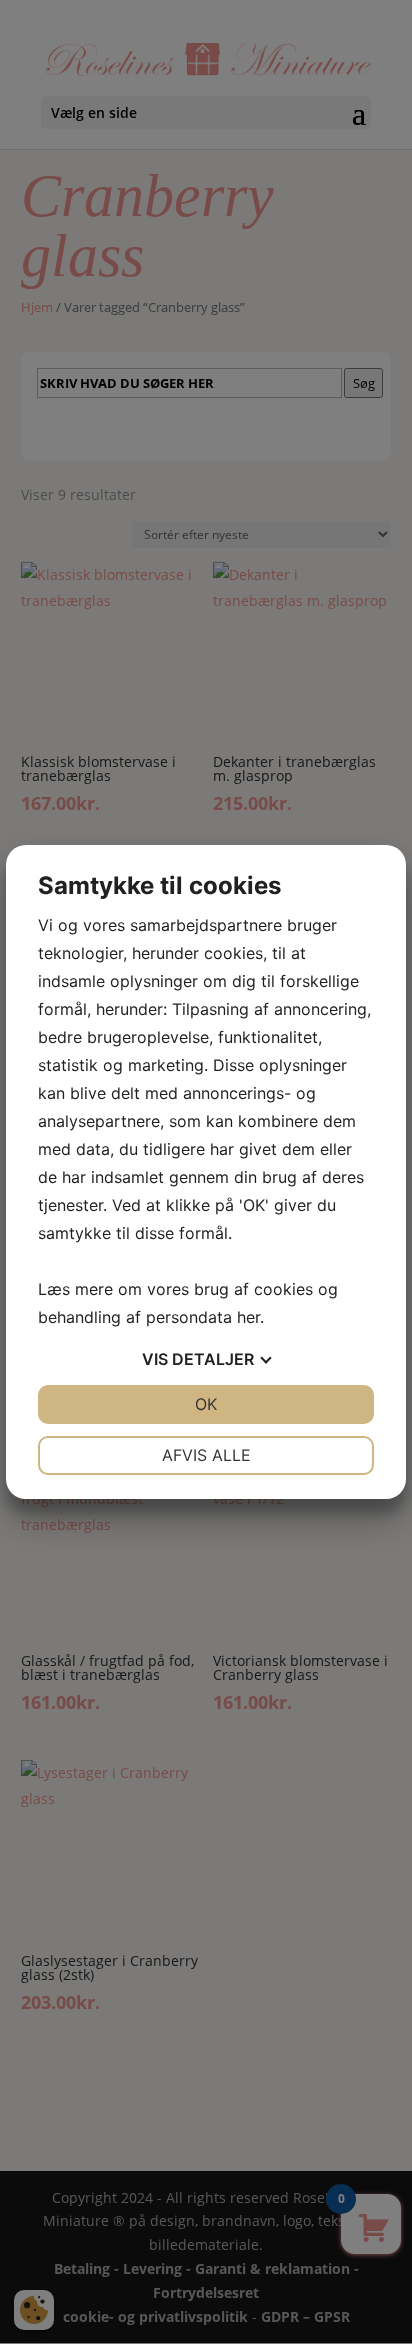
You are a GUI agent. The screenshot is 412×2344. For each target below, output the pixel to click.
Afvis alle (206, 1455)
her (248, 1317)
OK (206, 1404)
